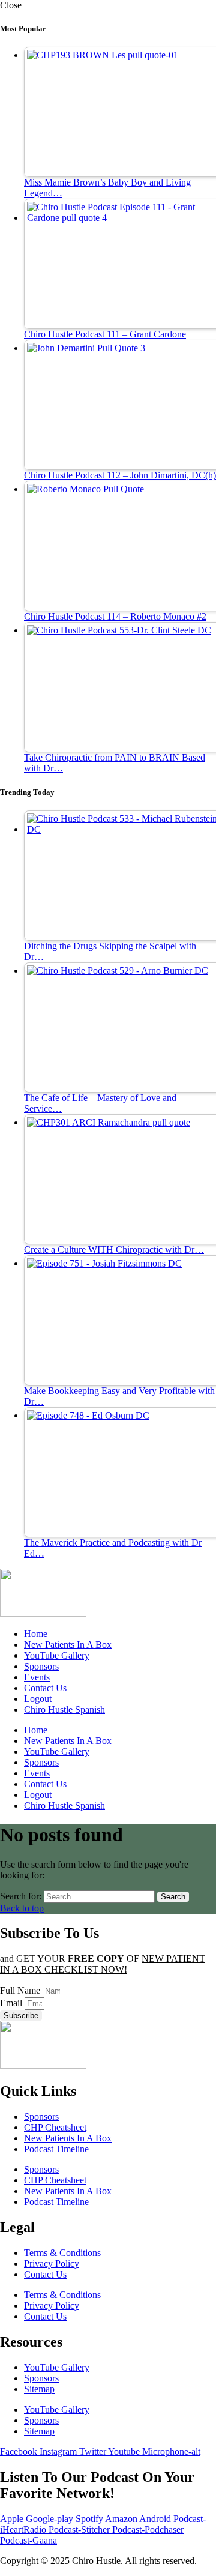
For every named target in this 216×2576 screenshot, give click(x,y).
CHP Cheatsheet (55, 2127)
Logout (38, 1699)
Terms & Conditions (62, 2253)
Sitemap (39, 2389)
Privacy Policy (52, 2264)
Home (36, 1634)
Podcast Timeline (56, 2149)
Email (12, 2003)
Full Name (21, 1990)
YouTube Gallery (57, 1655)
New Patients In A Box (68, 1645)
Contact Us (45, 1688)
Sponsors (41, 1666)
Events (37, 1677)
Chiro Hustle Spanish (64, 1709)
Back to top (22, 1908)
